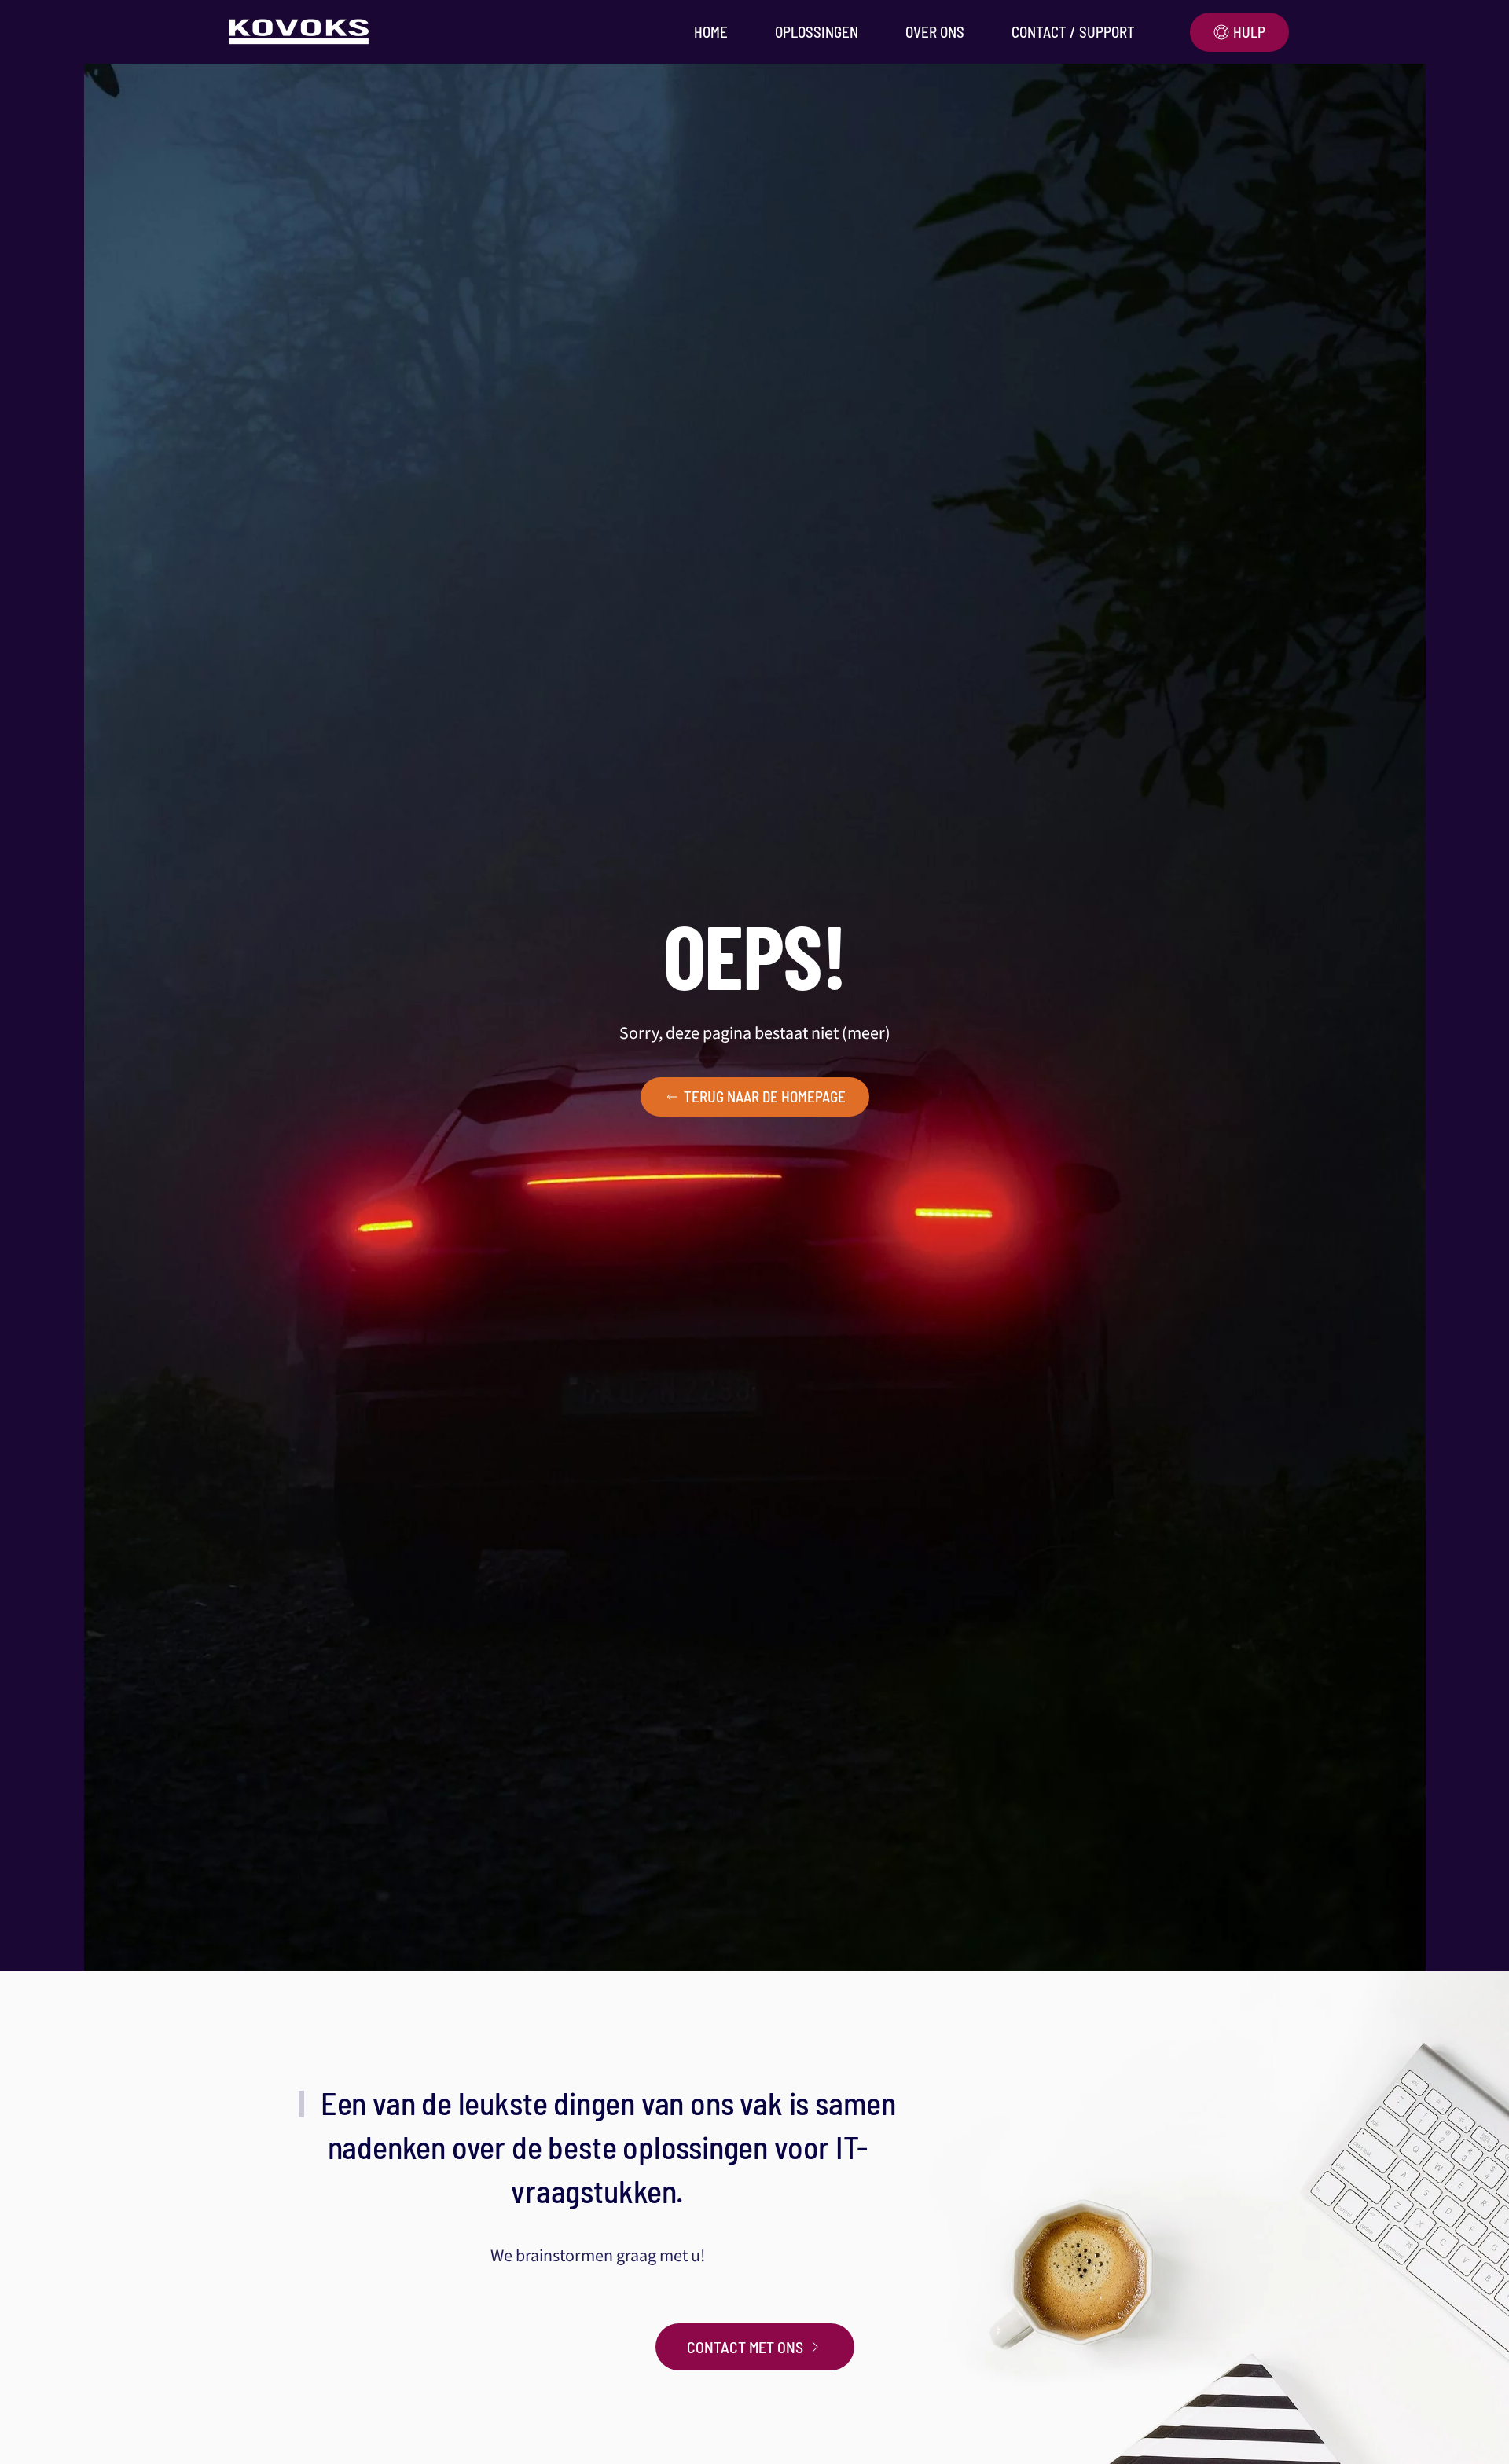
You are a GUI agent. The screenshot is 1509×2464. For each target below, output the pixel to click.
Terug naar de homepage (765, 1096)
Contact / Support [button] (1073, 32)
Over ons (935, 32)
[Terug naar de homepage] (302, 32)
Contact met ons (745, 2347)
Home (711, 32)
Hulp (1249, 32)
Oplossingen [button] (817, 32)
